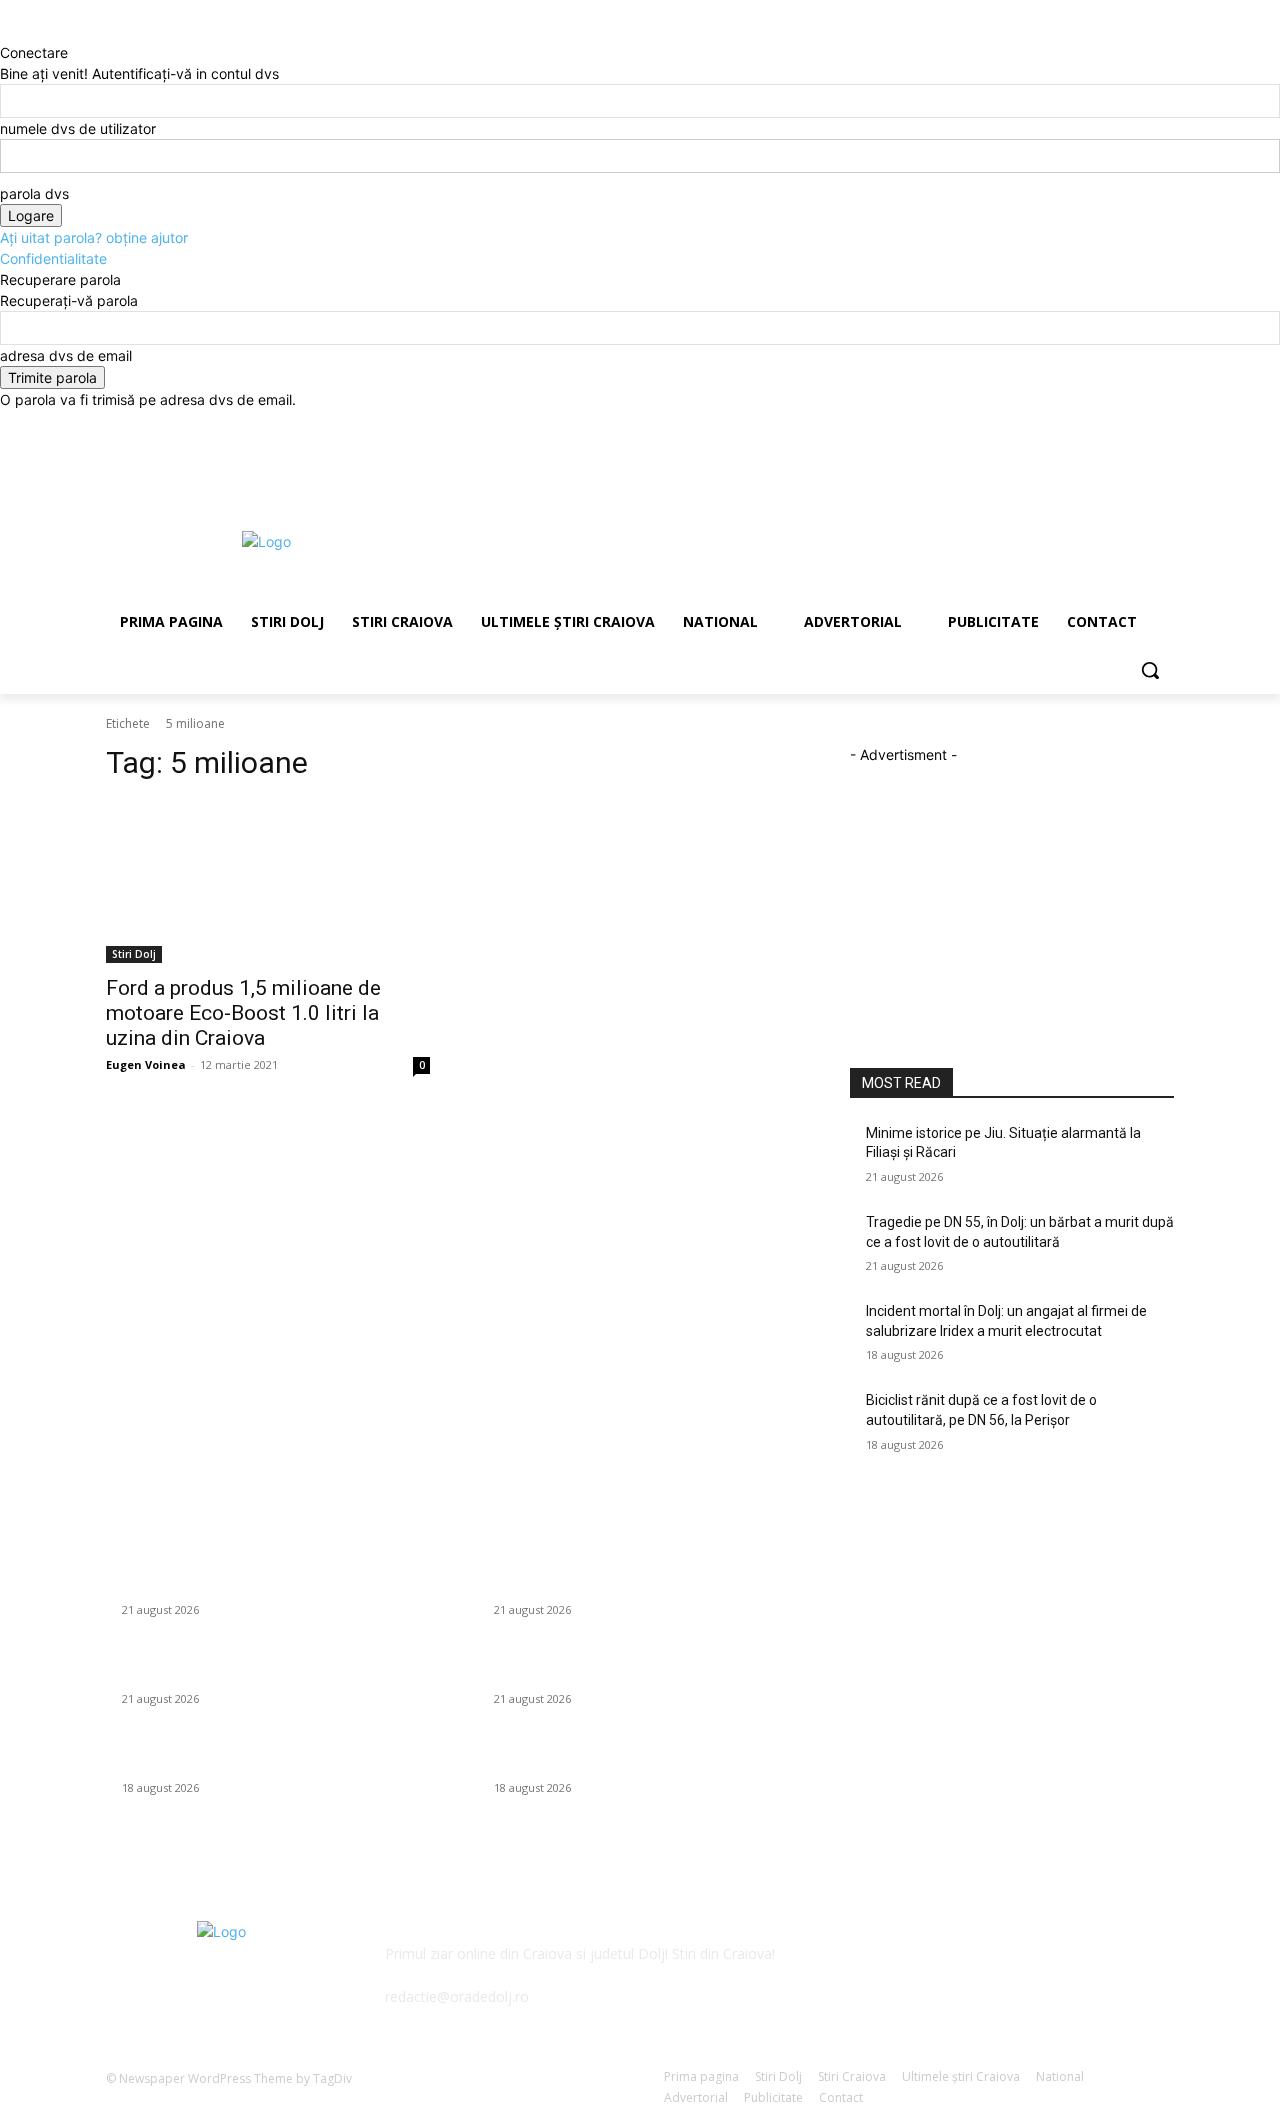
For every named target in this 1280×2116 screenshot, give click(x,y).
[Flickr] (967, 1967)
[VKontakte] (1066, 1967)
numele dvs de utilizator (78, 128)
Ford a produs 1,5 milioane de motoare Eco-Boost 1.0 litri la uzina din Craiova (243, 1013)
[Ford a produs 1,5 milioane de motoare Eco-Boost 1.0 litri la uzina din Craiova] (268, 882)
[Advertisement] (790, 539)
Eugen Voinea (146, 1064)
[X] (1107, 452)
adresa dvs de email (66, 355)
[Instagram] (1079, 452)
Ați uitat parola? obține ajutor (94, 237)
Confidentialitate (53, 258)
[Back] (5, 31)
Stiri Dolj (134, 954)
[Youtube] (1162, 452)
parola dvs (34, 193)
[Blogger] (869, 1967)
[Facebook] (1051, 452)
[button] (1150, 670)
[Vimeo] (1134, 452)
